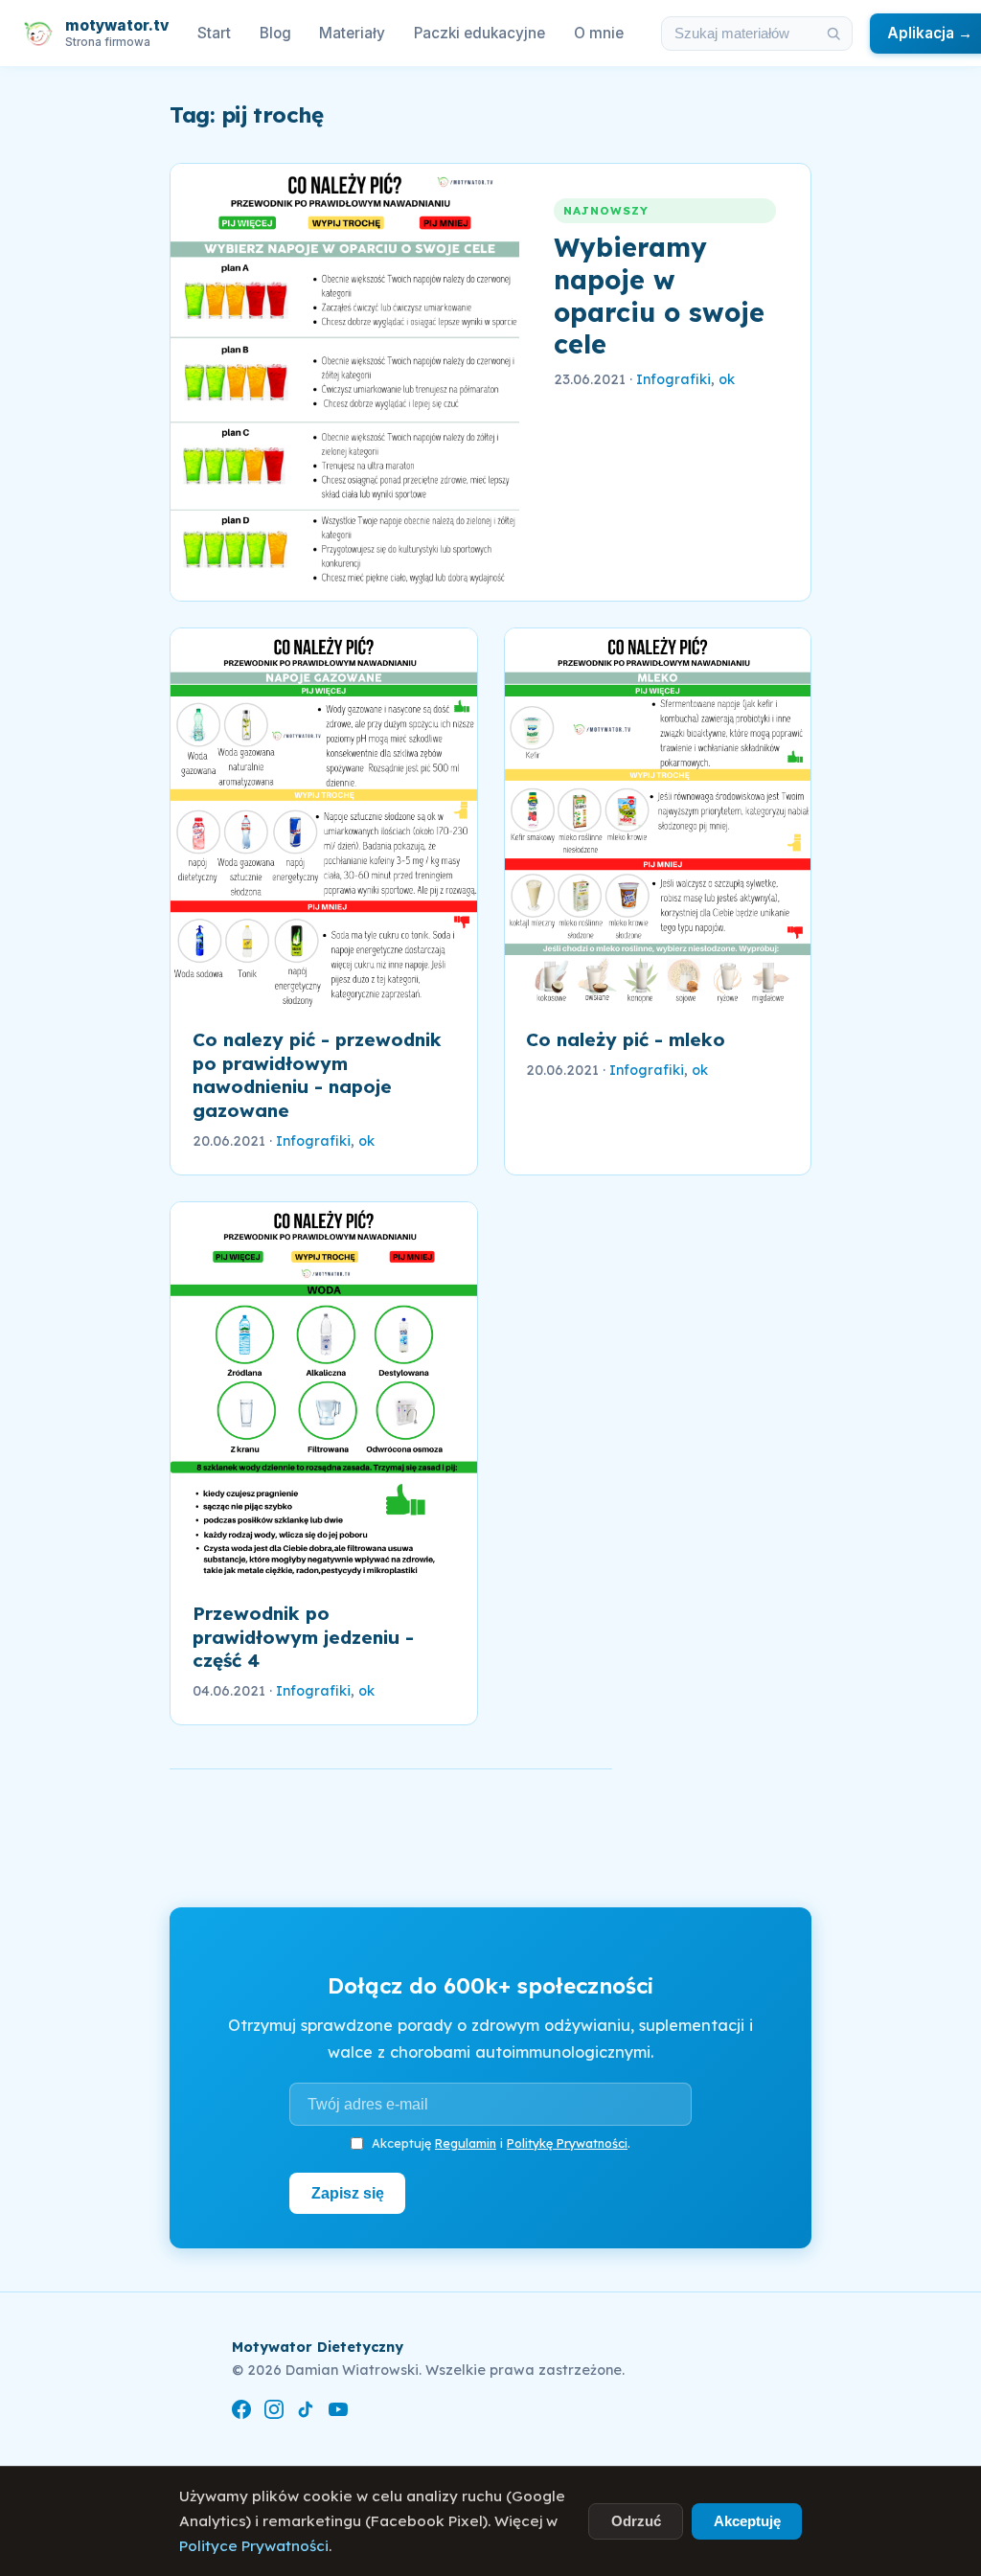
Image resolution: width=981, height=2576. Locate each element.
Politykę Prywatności (567, 2143)
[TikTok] (306, 2413)
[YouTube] (338, 2413)
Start (214, 33)
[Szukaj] (833, 34)
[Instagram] (274, 2413)
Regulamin (466, 2143)
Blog (275, 33)
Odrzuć (636, 2521)
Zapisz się (348, 2193)
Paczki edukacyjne (479, 33)
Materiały (352, 33)
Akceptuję (747, 2521)
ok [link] (727, 379)
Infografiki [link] (673, 379)
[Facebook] (241, 2413)
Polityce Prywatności (254, 2546)
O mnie (599, 33)
